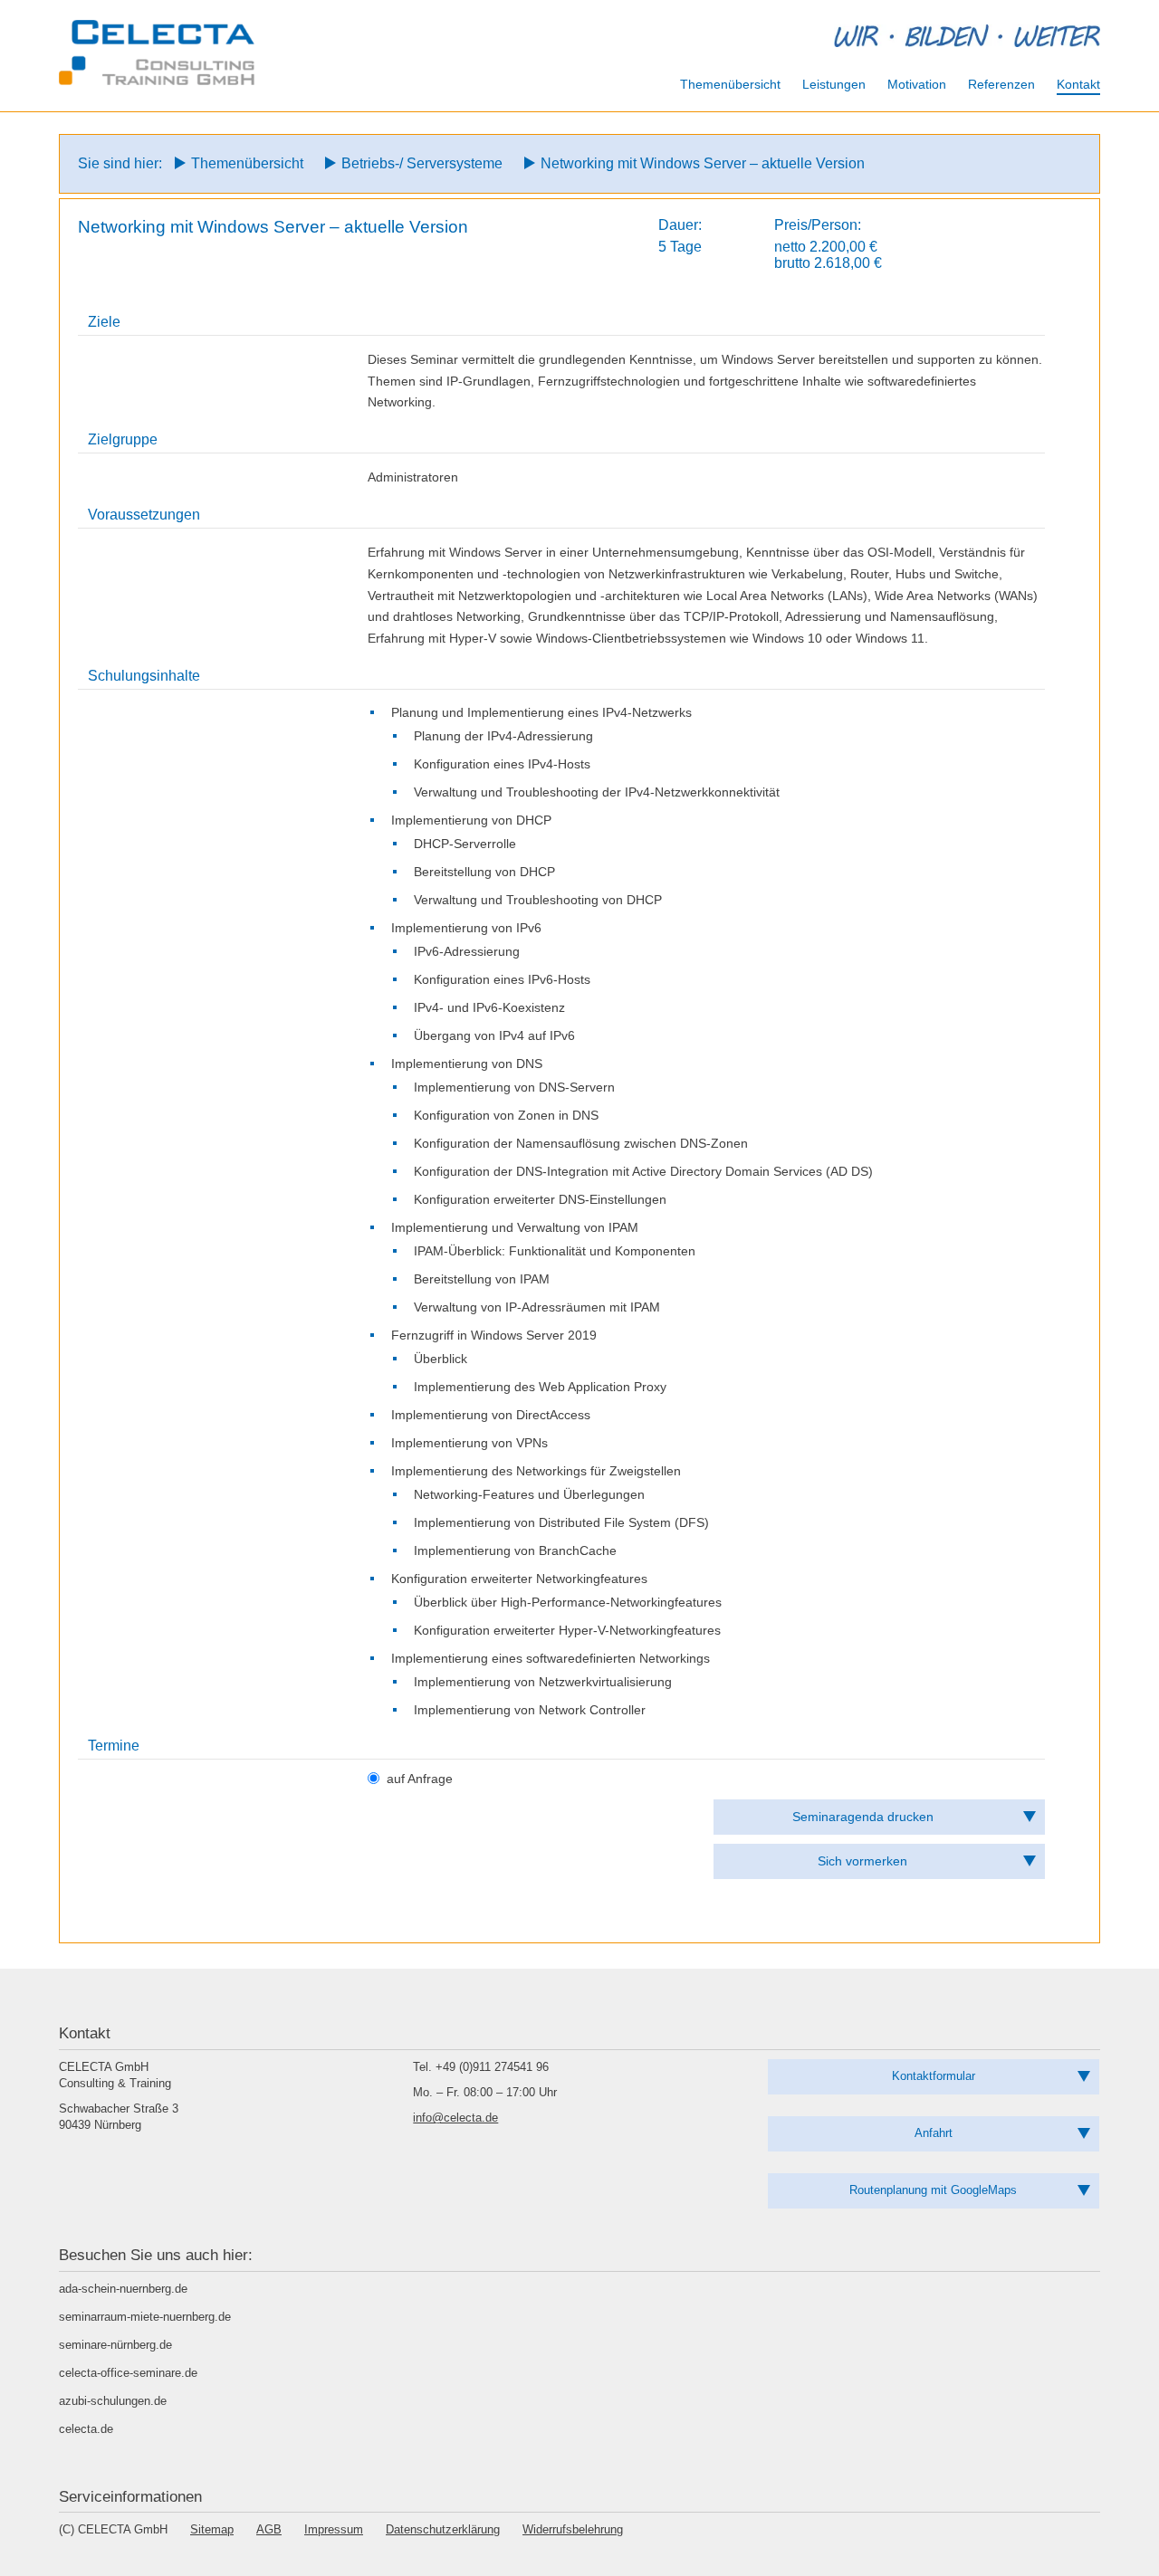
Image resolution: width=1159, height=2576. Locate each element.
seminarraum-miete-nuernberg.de (145, 2317)
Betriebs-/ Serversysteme (422, 163)
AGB (269, 2529)
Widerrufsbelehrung (573, 2529)
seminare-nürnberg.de (115, 2345)
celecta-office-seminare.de (128, 2373)
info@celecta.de (455, 2118)
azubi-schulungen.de (113, 2401)
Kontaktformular (934, 2076)
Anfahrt (934, 2133)
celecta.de (86, 2429)
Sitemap (212, 2529)
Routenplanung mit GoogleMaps (933, 2190)
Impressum (334, 2529)
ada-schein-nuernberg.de (123, 2289)
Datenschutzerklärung (443, 2529)
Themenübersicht (247, 163)
